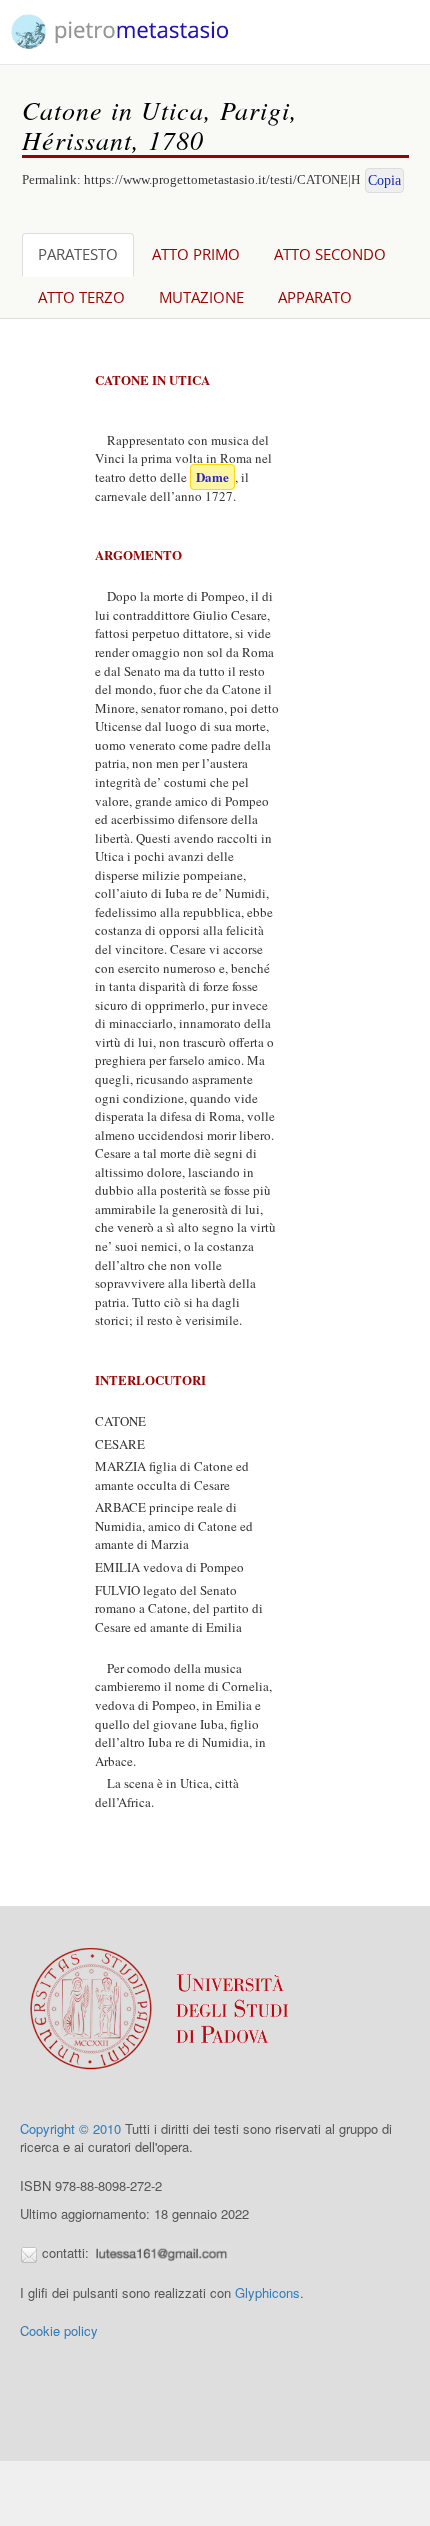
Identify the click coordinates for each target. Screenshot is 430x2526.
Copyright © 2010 (70, 2128)
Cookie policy (59, 2330)
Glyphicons (267, 2292)
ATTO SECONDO (330, 254)
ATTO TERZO (81, 297)
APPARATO (315, 297)
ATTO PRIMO (196, 254)
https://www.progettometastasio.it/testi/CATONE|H (222, 179)
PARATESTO (78, 254)
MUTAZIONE (201, 297)
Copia (384, 180)
